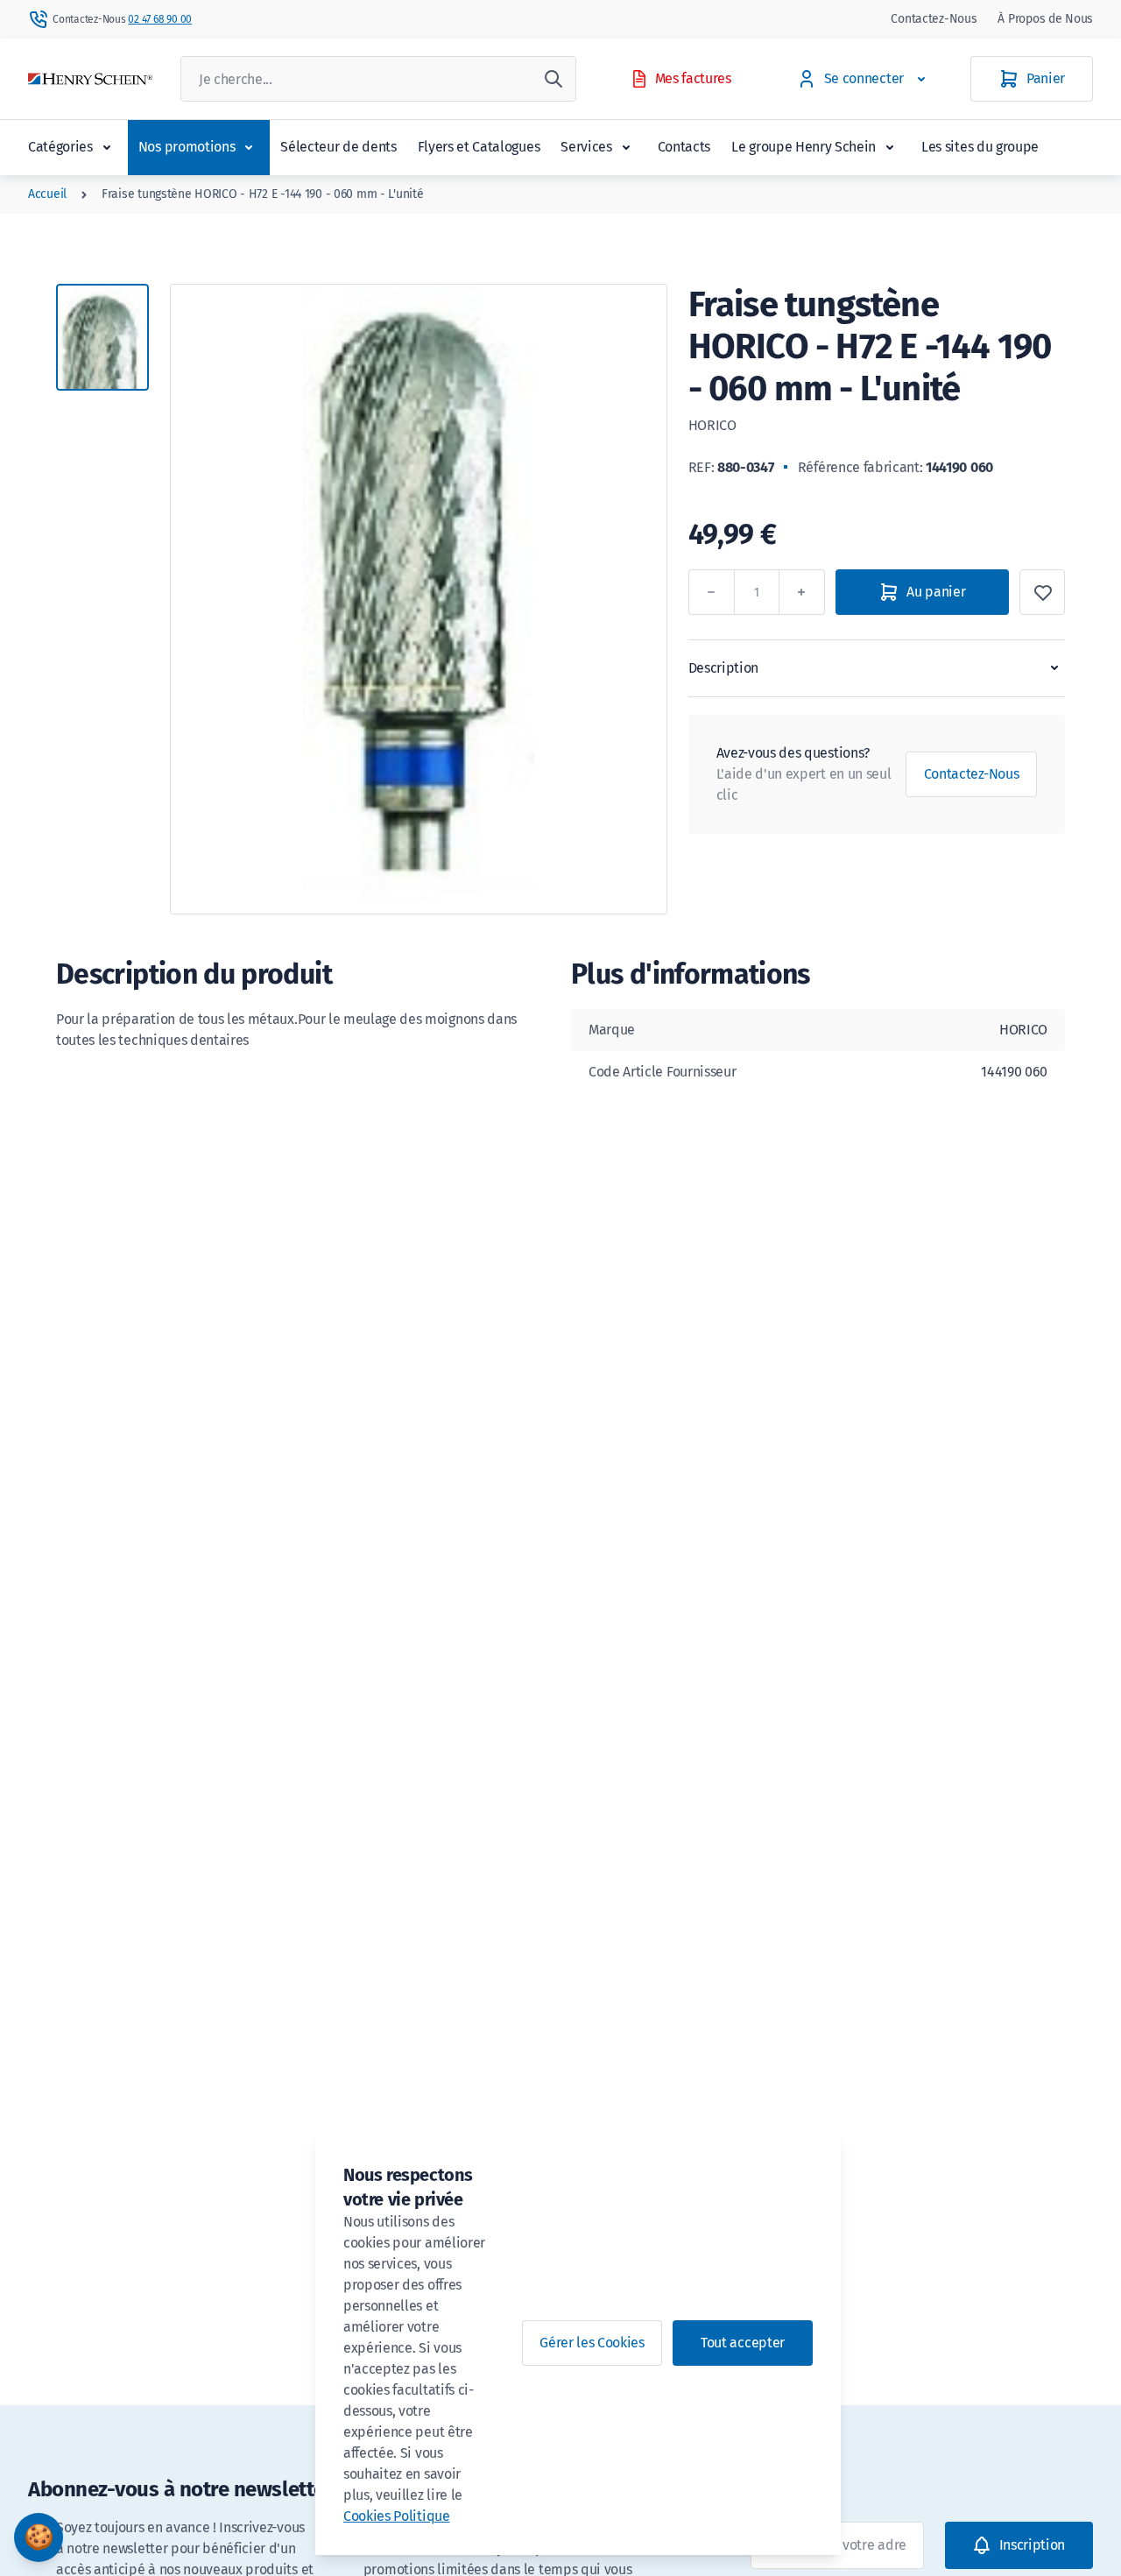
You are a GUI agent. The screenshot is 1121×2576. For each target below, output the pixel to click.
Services (586, 147)
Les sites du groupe (980, 147)
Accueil (47, 194)
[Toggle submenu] (107, 147)
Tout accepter (743, 2343)
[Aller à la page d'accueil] (90, 79)
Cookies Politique (397, 2516)
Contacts (684, 147)
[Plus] (802, 592)
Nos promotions (187, 147)
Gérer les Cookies (592, 2343)
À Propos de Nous (1045, 19)
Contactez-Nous (934, 19)
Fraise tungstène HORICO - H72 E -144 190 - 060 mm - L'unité (262, 194)
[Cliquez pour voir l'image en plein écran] (419, 599)
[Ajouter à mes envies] (1042, 592)
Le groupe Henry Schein (804, 147)
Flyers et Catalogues (479, 147)
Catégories (60, 147)
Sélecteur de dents (338, 147)
